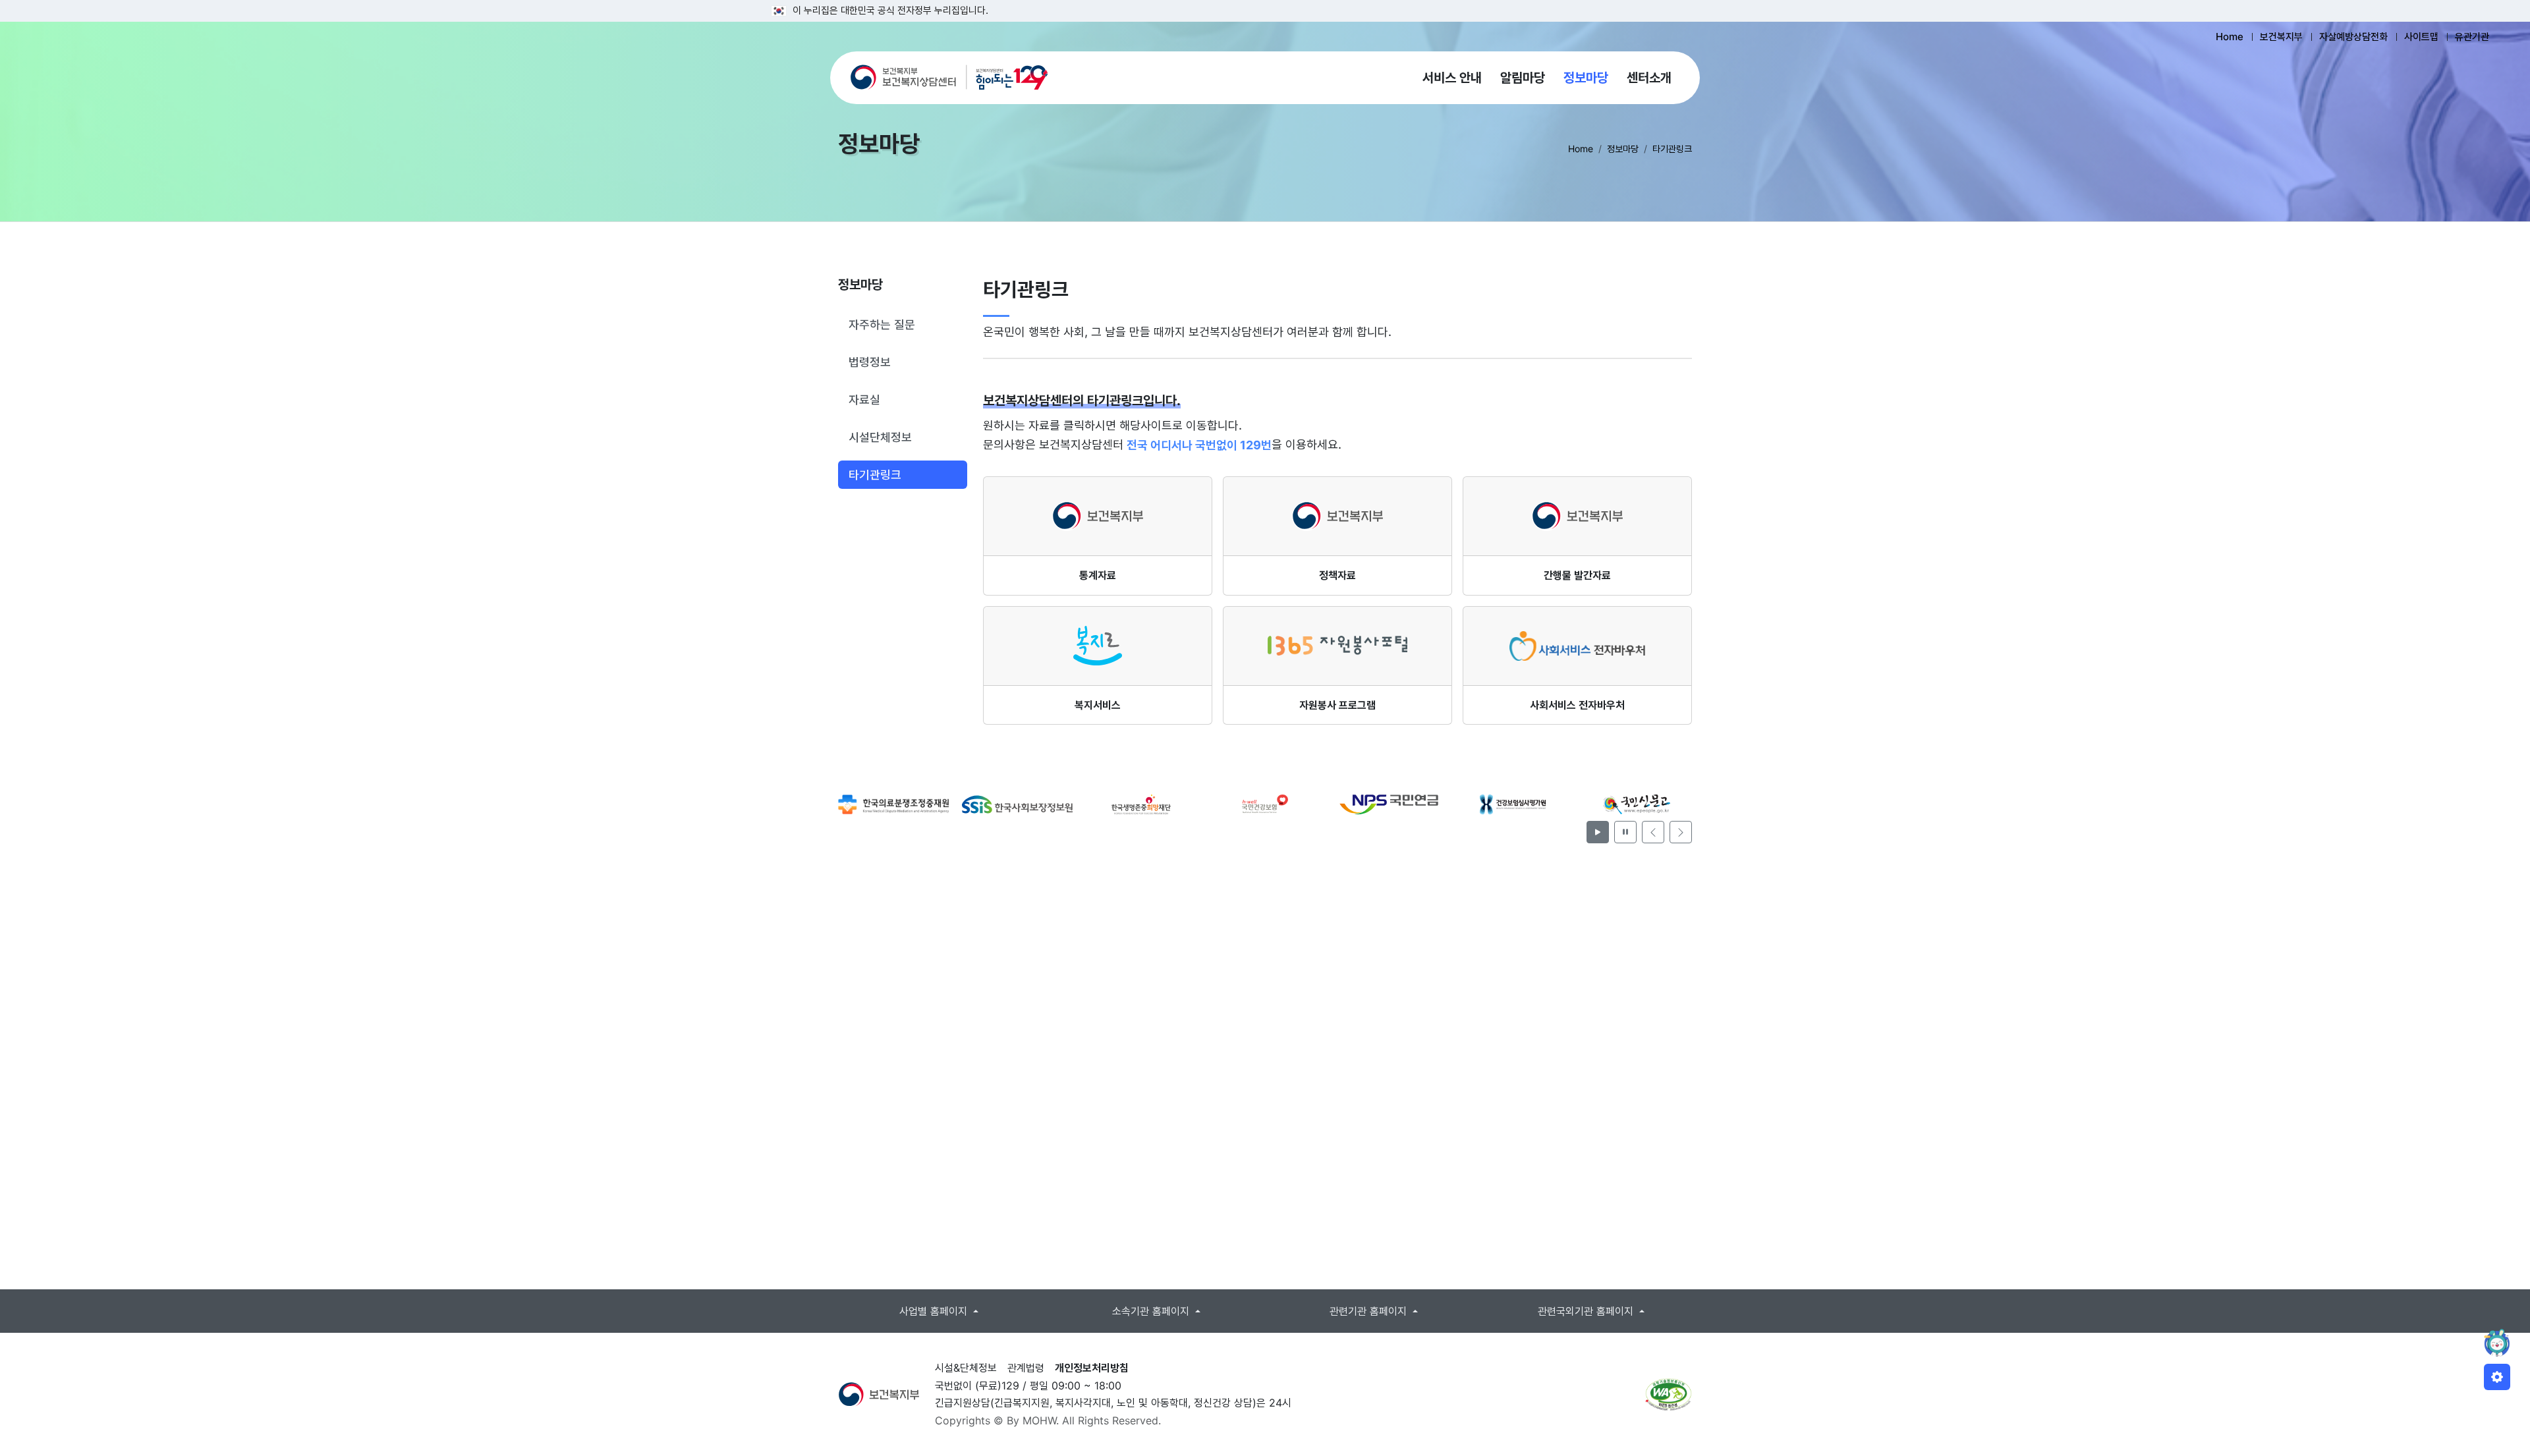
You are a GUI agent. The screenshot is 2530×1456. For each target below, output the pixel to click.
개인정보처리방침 (1092, 1368)
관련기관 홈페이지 (1370, 1311)
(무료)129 (997, 1386)
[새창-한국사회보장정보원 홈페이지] (893, 804)
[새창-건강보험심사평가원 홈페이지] (1389, 804)
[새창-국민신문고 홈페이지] (1513, 804)
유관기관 (2472, 37)
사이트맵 (2421, 37)
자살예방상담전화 (2353, 37)
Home (2230, 37)
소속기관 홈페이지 (1152, 1311)
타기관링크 (875, 475)
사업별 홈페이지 (935, 1311)
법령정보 (870, 362)
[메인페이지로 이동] (949, 78)
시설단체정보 (880, 437)
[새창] (879, 1393)
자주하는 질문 (882, 324)
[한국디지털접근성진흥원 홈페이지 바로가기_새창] (1669, 1395)
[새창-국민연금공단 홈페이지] (1265, 804)
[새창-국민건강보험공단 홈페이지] (1141, 804)
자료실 (864, 400)
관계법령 (1026, 1368)
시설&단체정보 (966, 1368)
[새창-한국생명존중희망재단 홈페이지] (1017, 804)
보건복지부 (2281, 37)
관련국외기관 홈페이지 (1587, 1311)
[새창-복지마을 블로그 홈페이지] (1637, 804)
